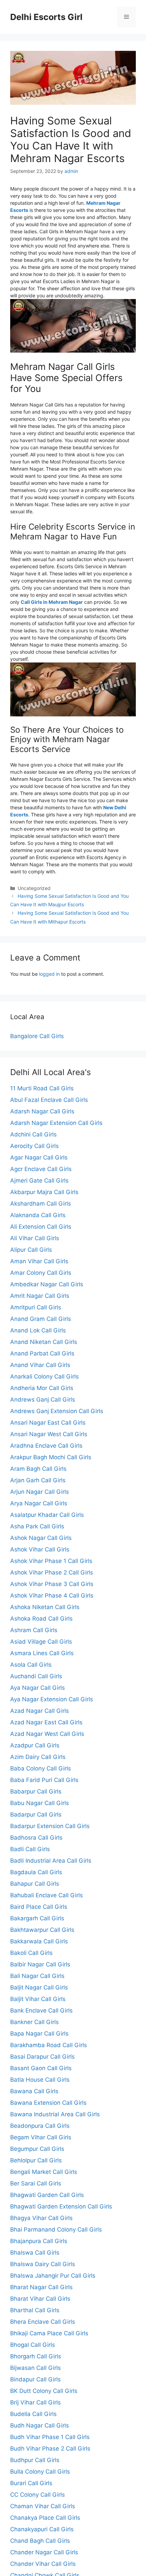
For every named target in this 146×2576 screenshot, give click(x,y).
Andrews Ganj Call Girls (43, 1400)
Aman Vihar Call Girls (39, 1261)
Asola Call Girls (31, 1665)
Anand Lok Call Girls (38, 1330)
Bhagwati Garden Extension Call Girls (61, 2206)
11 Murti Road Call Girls (42, 1088)
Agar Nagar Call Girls (39, 1157)
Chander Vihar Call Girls (43, 2564)
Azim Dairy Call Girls (38, 1757)
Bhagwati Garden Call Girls (47, 2195)
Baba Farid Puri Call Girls (44, 1780)
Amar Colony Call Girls (41, 1273)
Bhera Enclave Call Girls (43, 2322)
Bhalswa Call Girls (35, 2253)
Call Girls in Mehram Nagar (52, 602)
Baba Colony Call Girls (41, 1768)
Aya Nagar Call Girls (38, 1688)
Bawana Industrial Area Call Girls (55, 2114)
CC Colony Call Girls (38, 2495)
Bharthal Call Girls (35, 2310)
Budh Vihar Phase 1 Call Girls (50, 2437)
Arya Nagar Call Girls (39, 1503)
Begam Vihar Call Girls (41, 2137)
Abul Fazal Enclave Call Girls (49, 1100)
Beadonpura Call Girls (40, 2126)
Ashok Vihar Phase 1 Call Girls (51, 1561)
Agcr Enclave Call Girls (41, 1169)
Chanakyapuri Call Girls (42, 2529)
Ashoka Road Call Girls (41, 1619)
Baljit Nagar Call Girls (39, 1987)
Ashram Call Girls (34, 1630)
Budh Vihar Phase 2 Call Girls (50, 2449)
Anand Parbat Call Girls (42, 1353)
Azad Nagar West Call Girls (47, 1734)
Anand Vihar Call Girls (40, 1365)
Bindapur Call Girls (35, 2379)
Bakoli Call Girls (31, 1953)
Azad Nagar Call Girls (40, 1711)
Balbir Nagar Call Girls (40, 1964)
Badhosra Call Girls (36, 1838)
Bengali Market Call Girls (44, 2172)
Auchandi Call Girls (36, 1676)
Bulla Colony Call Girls (40, 2472)
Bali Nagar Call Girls (37, 1976)
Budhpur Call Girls (35, 2460)
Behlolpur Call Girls (36, 2160)
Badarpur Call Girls (36, 1815)
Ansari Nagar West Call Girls (49, 1434)
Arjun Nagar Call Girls (40, 1492)
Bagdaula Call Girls (36, 1872)
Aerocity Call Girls (34, 1146)
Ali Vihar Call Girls (35, 1238)
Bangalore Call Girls (37, 1036)
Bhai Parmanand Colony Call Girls (56, 2230)
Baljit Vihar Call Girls (38, 1999)
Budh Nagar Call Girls (40, 2425)
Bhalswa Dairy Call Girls (43, 2264)
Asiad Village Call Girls (41, 1642)
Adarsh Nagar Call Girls (42, 1111)
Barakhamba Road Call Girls (49, 2045)
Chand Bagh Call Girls (40, 2541)
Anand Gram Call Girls (41, 1319)
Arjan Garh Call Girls (38, 1480)
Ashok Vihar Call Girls (40, 1549)
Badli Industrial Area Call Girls (51, 1861)
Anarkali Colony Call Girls (44, 1376)
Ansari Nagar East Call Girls (48, 1423)
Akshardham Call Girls (41, 1204)
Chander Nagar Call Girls (44, 2552)
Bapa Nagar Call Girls (39, 2034)
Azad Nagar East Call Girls (46, 1722)
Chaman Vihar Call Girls (43, 2506)
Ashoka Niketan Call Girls (45, 1607)
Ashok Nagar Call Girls (41, 1538)
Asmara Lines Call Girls (42, 1653)
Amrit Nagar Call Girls (40, 1296)
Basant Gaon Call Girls (41, 2068)
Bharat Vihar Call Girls (40, 2299)
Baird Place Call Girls (39, 1907)
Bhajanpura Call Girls (39, 2241)
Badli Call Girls (30, 1849)
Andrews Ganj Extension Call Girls (57, 1411)
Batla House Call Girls (40, 2080)
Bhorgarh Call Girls (36, 2356)
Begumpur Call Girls (37, 2149)
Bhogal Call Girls (33, 2345)
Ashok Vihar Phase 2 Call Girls (52, 1572)
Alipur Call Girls (31, 1250)
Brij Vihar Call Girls (35, 2402)
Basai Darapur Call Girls (42, 2057)
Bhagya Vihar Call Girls (41, 2218)
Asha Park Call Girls (37, 1526)
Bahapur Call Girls (35, 1884)
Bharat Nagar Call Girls (41, 2287)
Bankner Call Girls (34, 2022)
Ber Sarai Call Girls (36, 2183)
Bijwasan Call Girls (35, 2368)
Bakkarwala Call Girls (39, 1941)
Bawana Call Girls (34, 2091)
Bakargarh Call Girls (37, 1918)
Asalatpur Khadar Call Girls (47, 1515)
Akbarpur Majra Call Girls (44, 1192)
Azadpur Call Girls (35, 1745)
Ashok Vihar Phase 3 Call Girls (52, 1584)
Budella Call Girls (33, 2414)
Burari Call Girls (31, 2483)
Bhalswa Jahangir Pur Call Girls (53, 2276)
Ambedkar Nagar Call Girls (47, 1284)
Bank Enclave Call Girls (41, 2010)
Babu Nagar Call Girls (40, 1803)
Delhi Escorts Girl (46, 17)
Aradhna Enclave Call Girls (46, 1446)
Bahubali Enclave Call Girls (47, 1895)
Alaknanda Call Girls (38, 1215)
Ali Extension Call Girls (41, 1227)
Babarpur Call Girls (36, 1791)
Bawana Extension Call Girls (48, 2103)
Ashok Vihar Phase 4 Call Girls (52, 1596)
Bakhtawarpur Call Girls (42, 1930)
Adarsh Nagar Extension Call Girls (56, 1123)
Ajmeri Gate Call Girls (39, 1181)
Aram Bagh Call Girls (38, 1469)
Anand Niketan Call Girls (44, 1342)
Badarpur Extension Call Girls (50, 1826)
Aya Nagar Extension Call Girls (52, 1699)
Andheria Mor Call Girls (42, 1388)
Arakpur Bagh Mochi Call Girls (51, 1457)
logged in (49, 974)
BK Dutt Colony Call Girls (44, 2391)
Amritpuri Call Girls (36, 1307)
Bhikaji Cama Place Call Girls (49, 2333)
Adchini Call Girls (33, 1134)
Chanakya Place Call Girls (45, 2518)
